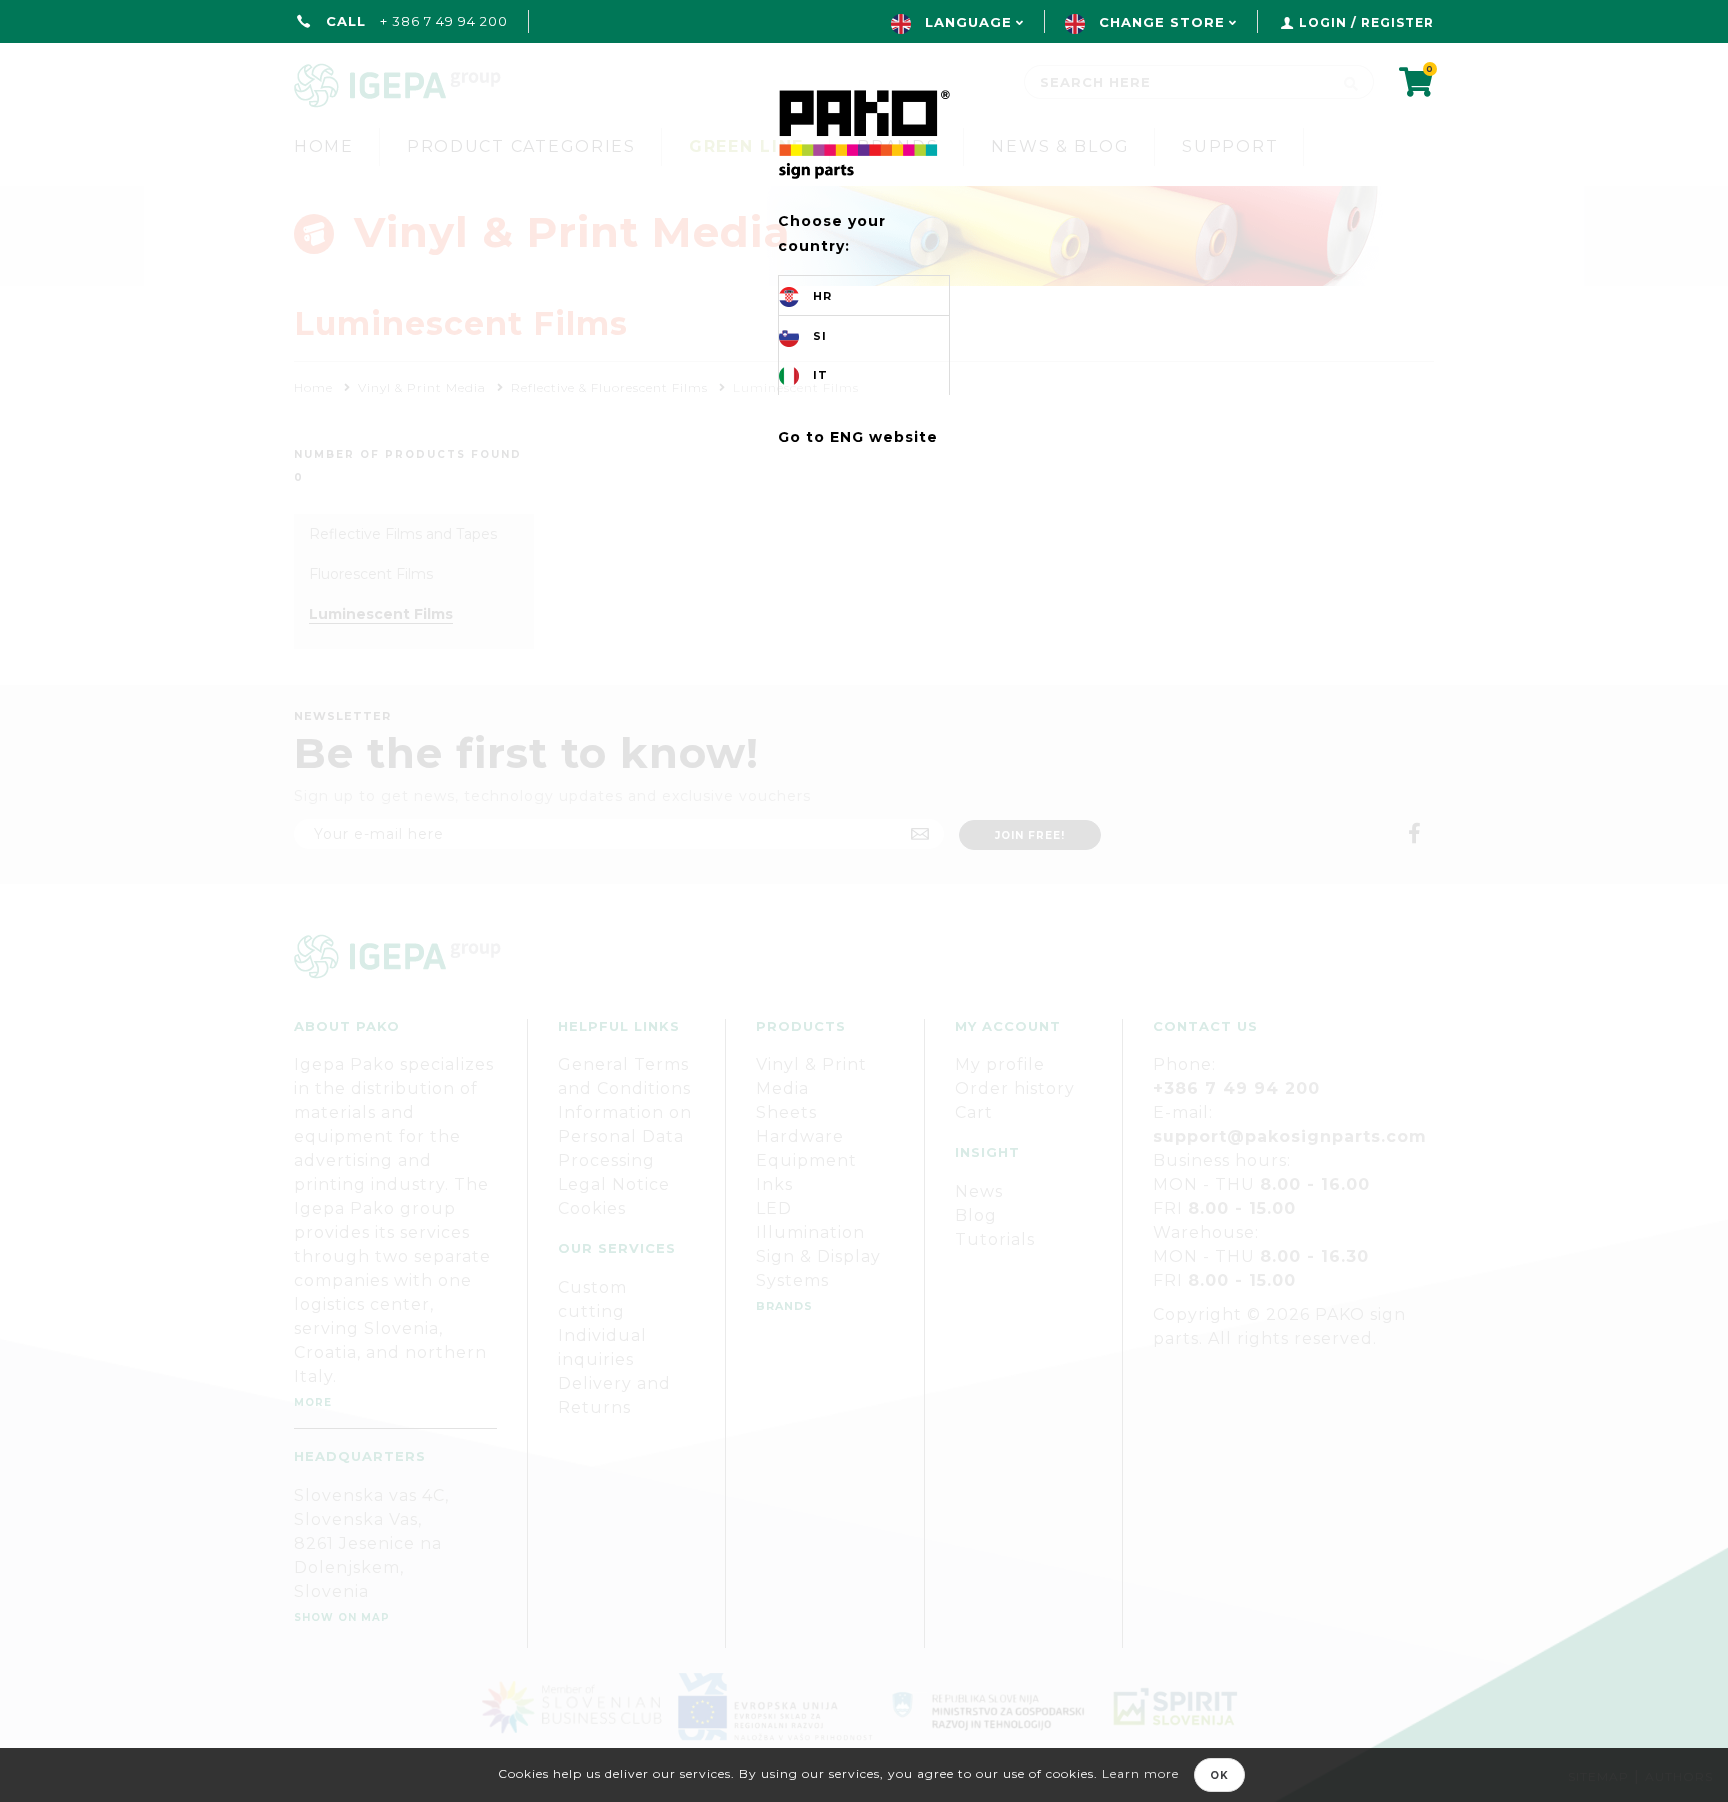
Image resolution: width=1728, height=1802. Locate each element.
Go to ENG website (858, 437)
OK (1219, 1775)
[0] (1416, 88)
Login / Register (1366, 22)
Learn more (1140, 1773)
